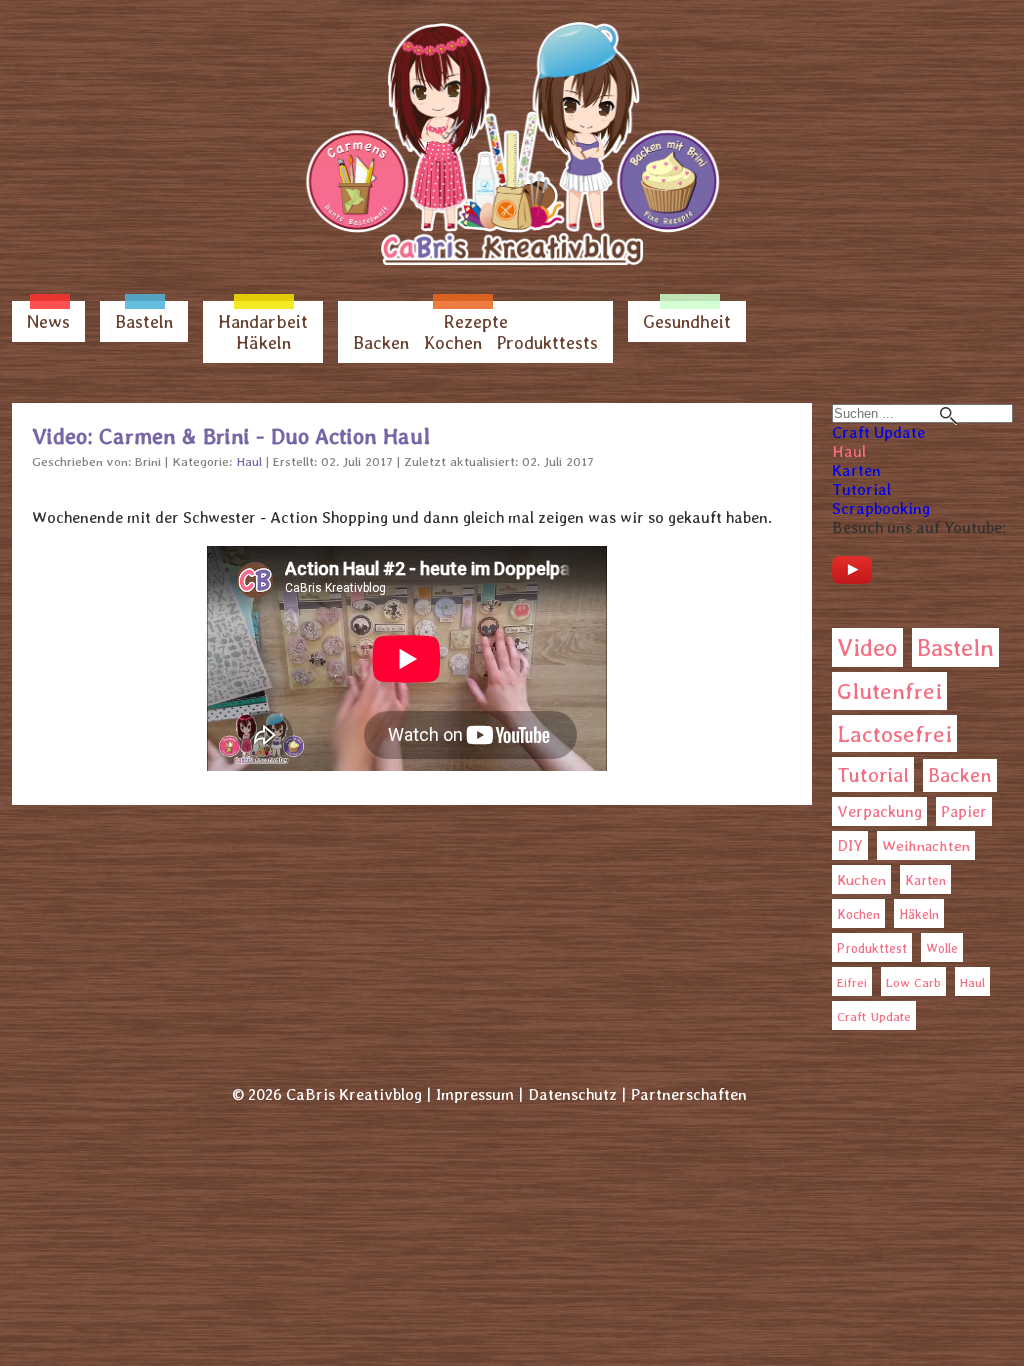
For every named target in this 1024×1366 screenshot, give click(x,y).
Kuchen (861, 879)
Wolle (942, 948)
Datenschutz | (577, 1094)
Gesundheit (687, 321)
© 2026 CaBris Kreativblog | (331, 1094)
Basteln (144, 321)
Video (867, 647)
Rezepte (476, 321)
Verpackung (879, 811)
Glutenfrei (889, 691)
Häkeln (263, 342)
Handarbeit (263, 321)
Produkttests (547, 342)
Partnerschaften (689, 1094)
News (48, 321)
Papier (964, 811)
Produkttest (872, 948)
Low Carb (913, 982)
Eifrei (852, 982)
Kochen (453, 342)
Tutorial (861, 489)
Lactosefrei (894, 733)
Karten (856, 470)
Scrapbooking (881, 508)
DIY (850, 845)
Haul (849, 451)
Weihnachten (926, 846)
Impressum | (479, 1094)
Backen (381, 342)
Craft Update (878, 432)
